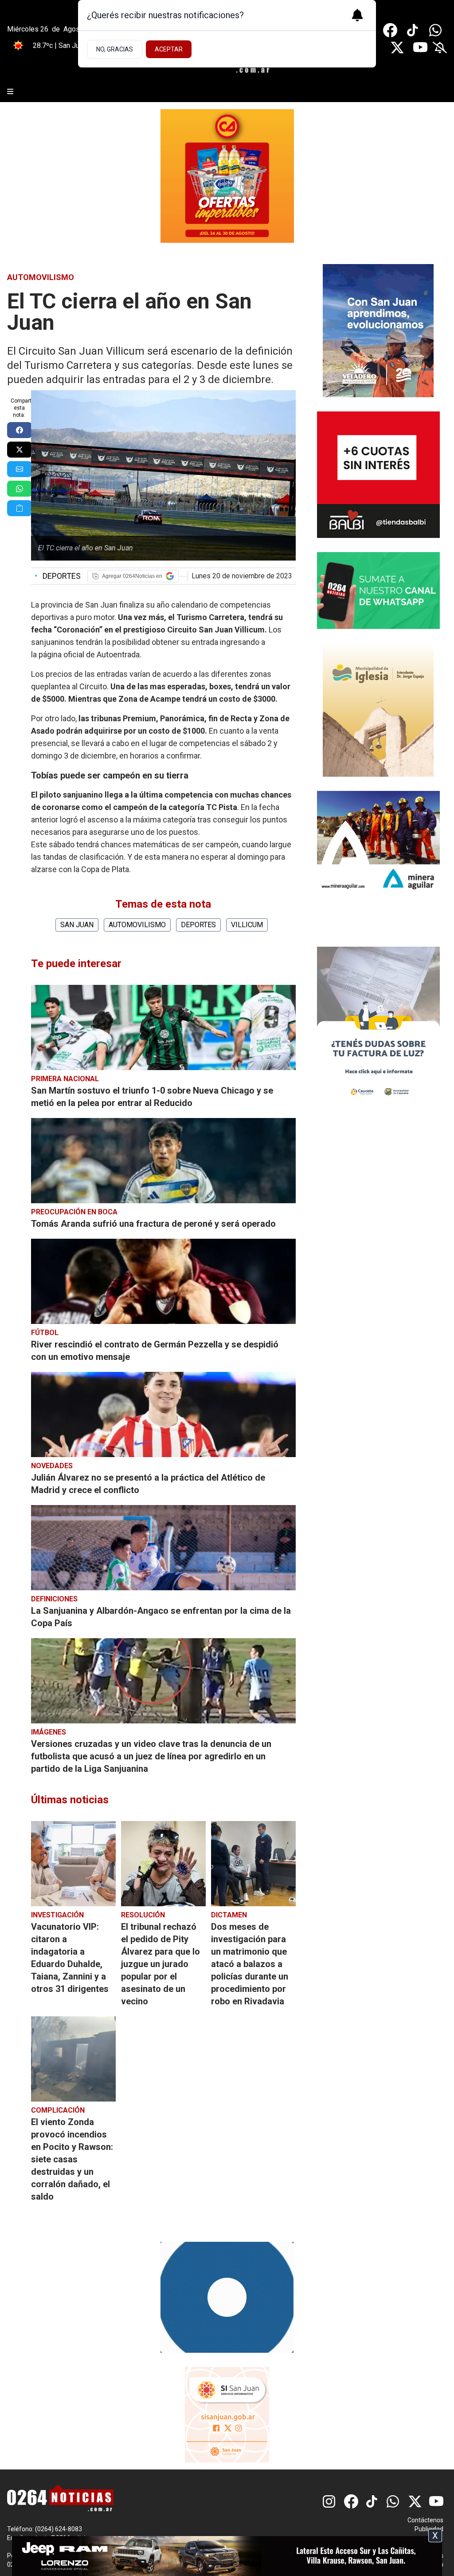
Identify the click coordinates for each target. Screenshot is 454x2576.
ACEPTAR (169, 49)
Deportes (58, 576)
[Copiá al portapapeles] (20, 508)
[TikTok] (413, 30)
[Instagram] (330, 2501)
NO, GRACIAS (115, 49)
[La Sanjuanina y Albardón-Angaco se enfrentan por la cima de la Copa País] (163, 1548)
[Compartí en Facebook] (20, 430)
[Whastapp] (436, 30)
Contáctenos (425, 2520)
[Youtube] (420, 47)
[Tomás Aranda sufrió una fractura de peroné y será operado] (163, 1161)
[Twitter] (397, 47)
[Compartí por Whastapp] (20, 489)
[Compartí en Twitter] (20, 450)
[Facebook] (390, 30)
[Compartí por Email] (20, 469)
